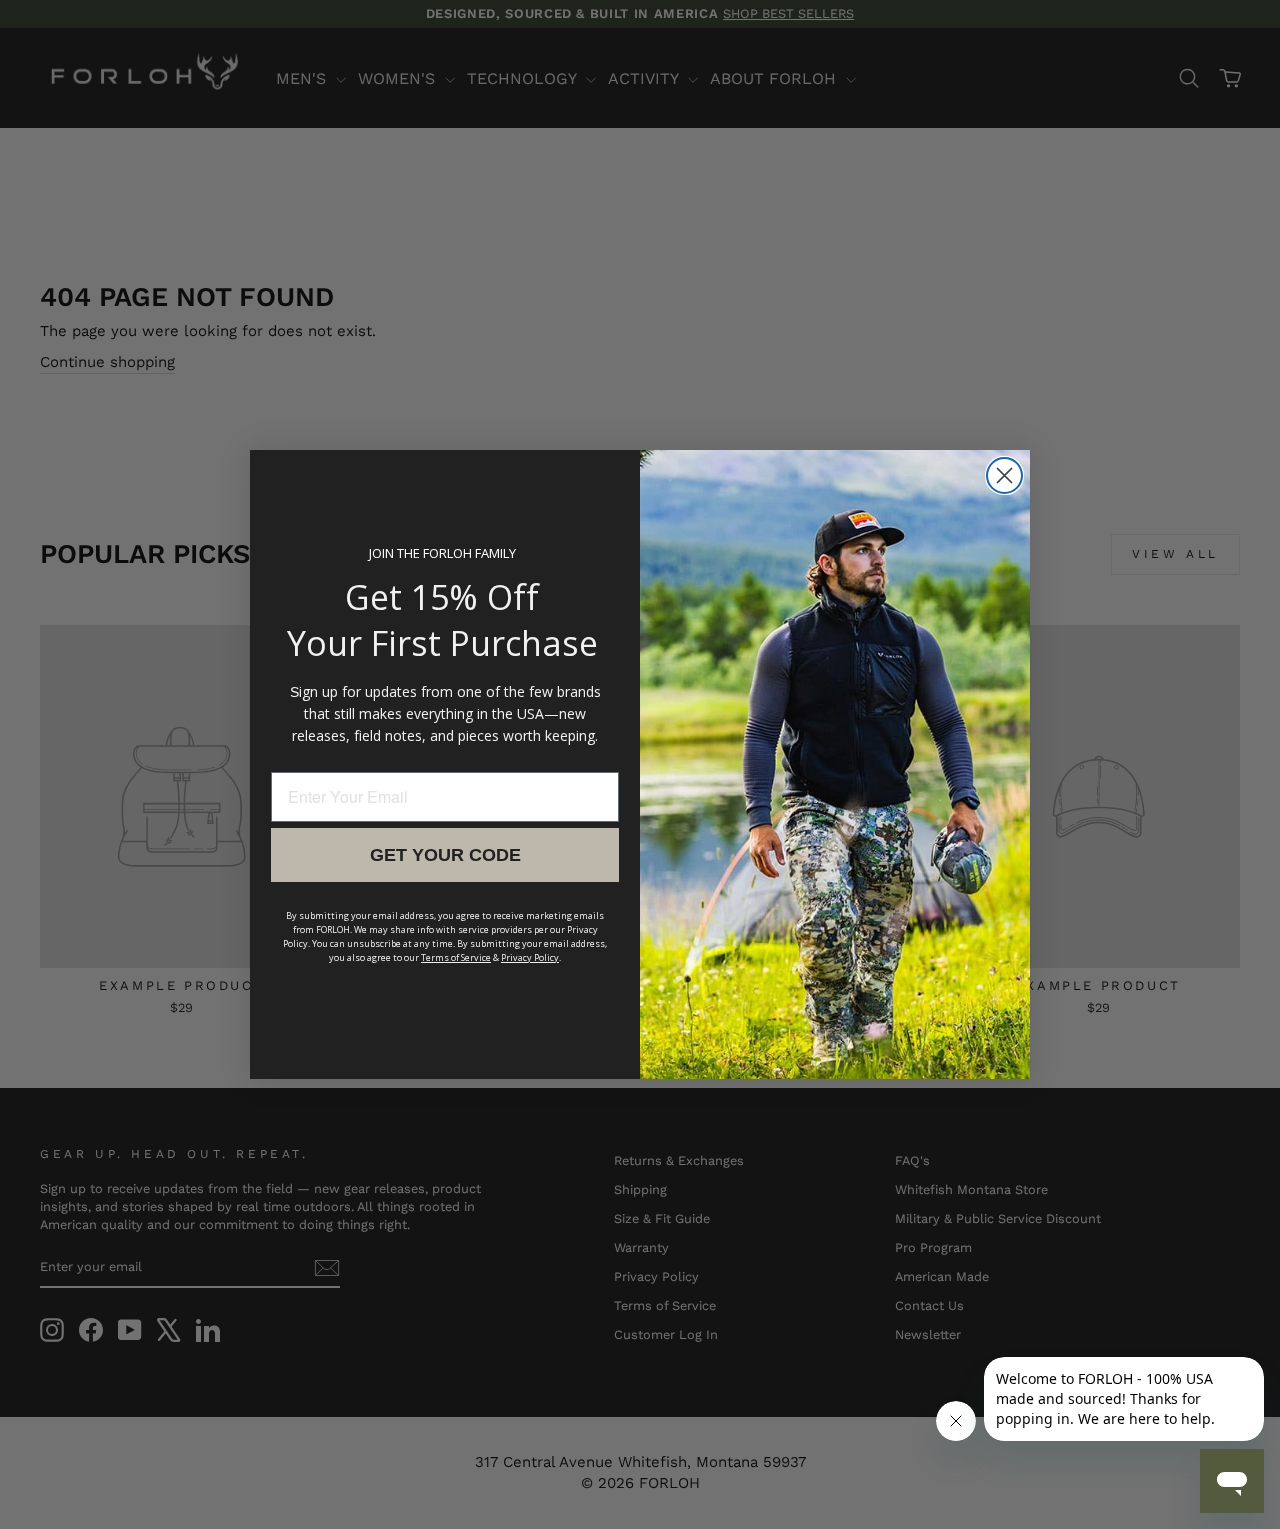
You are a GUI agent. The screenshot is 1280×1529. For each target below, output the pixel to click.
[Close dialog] (1004, 475)
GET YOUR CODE (445, 855)
